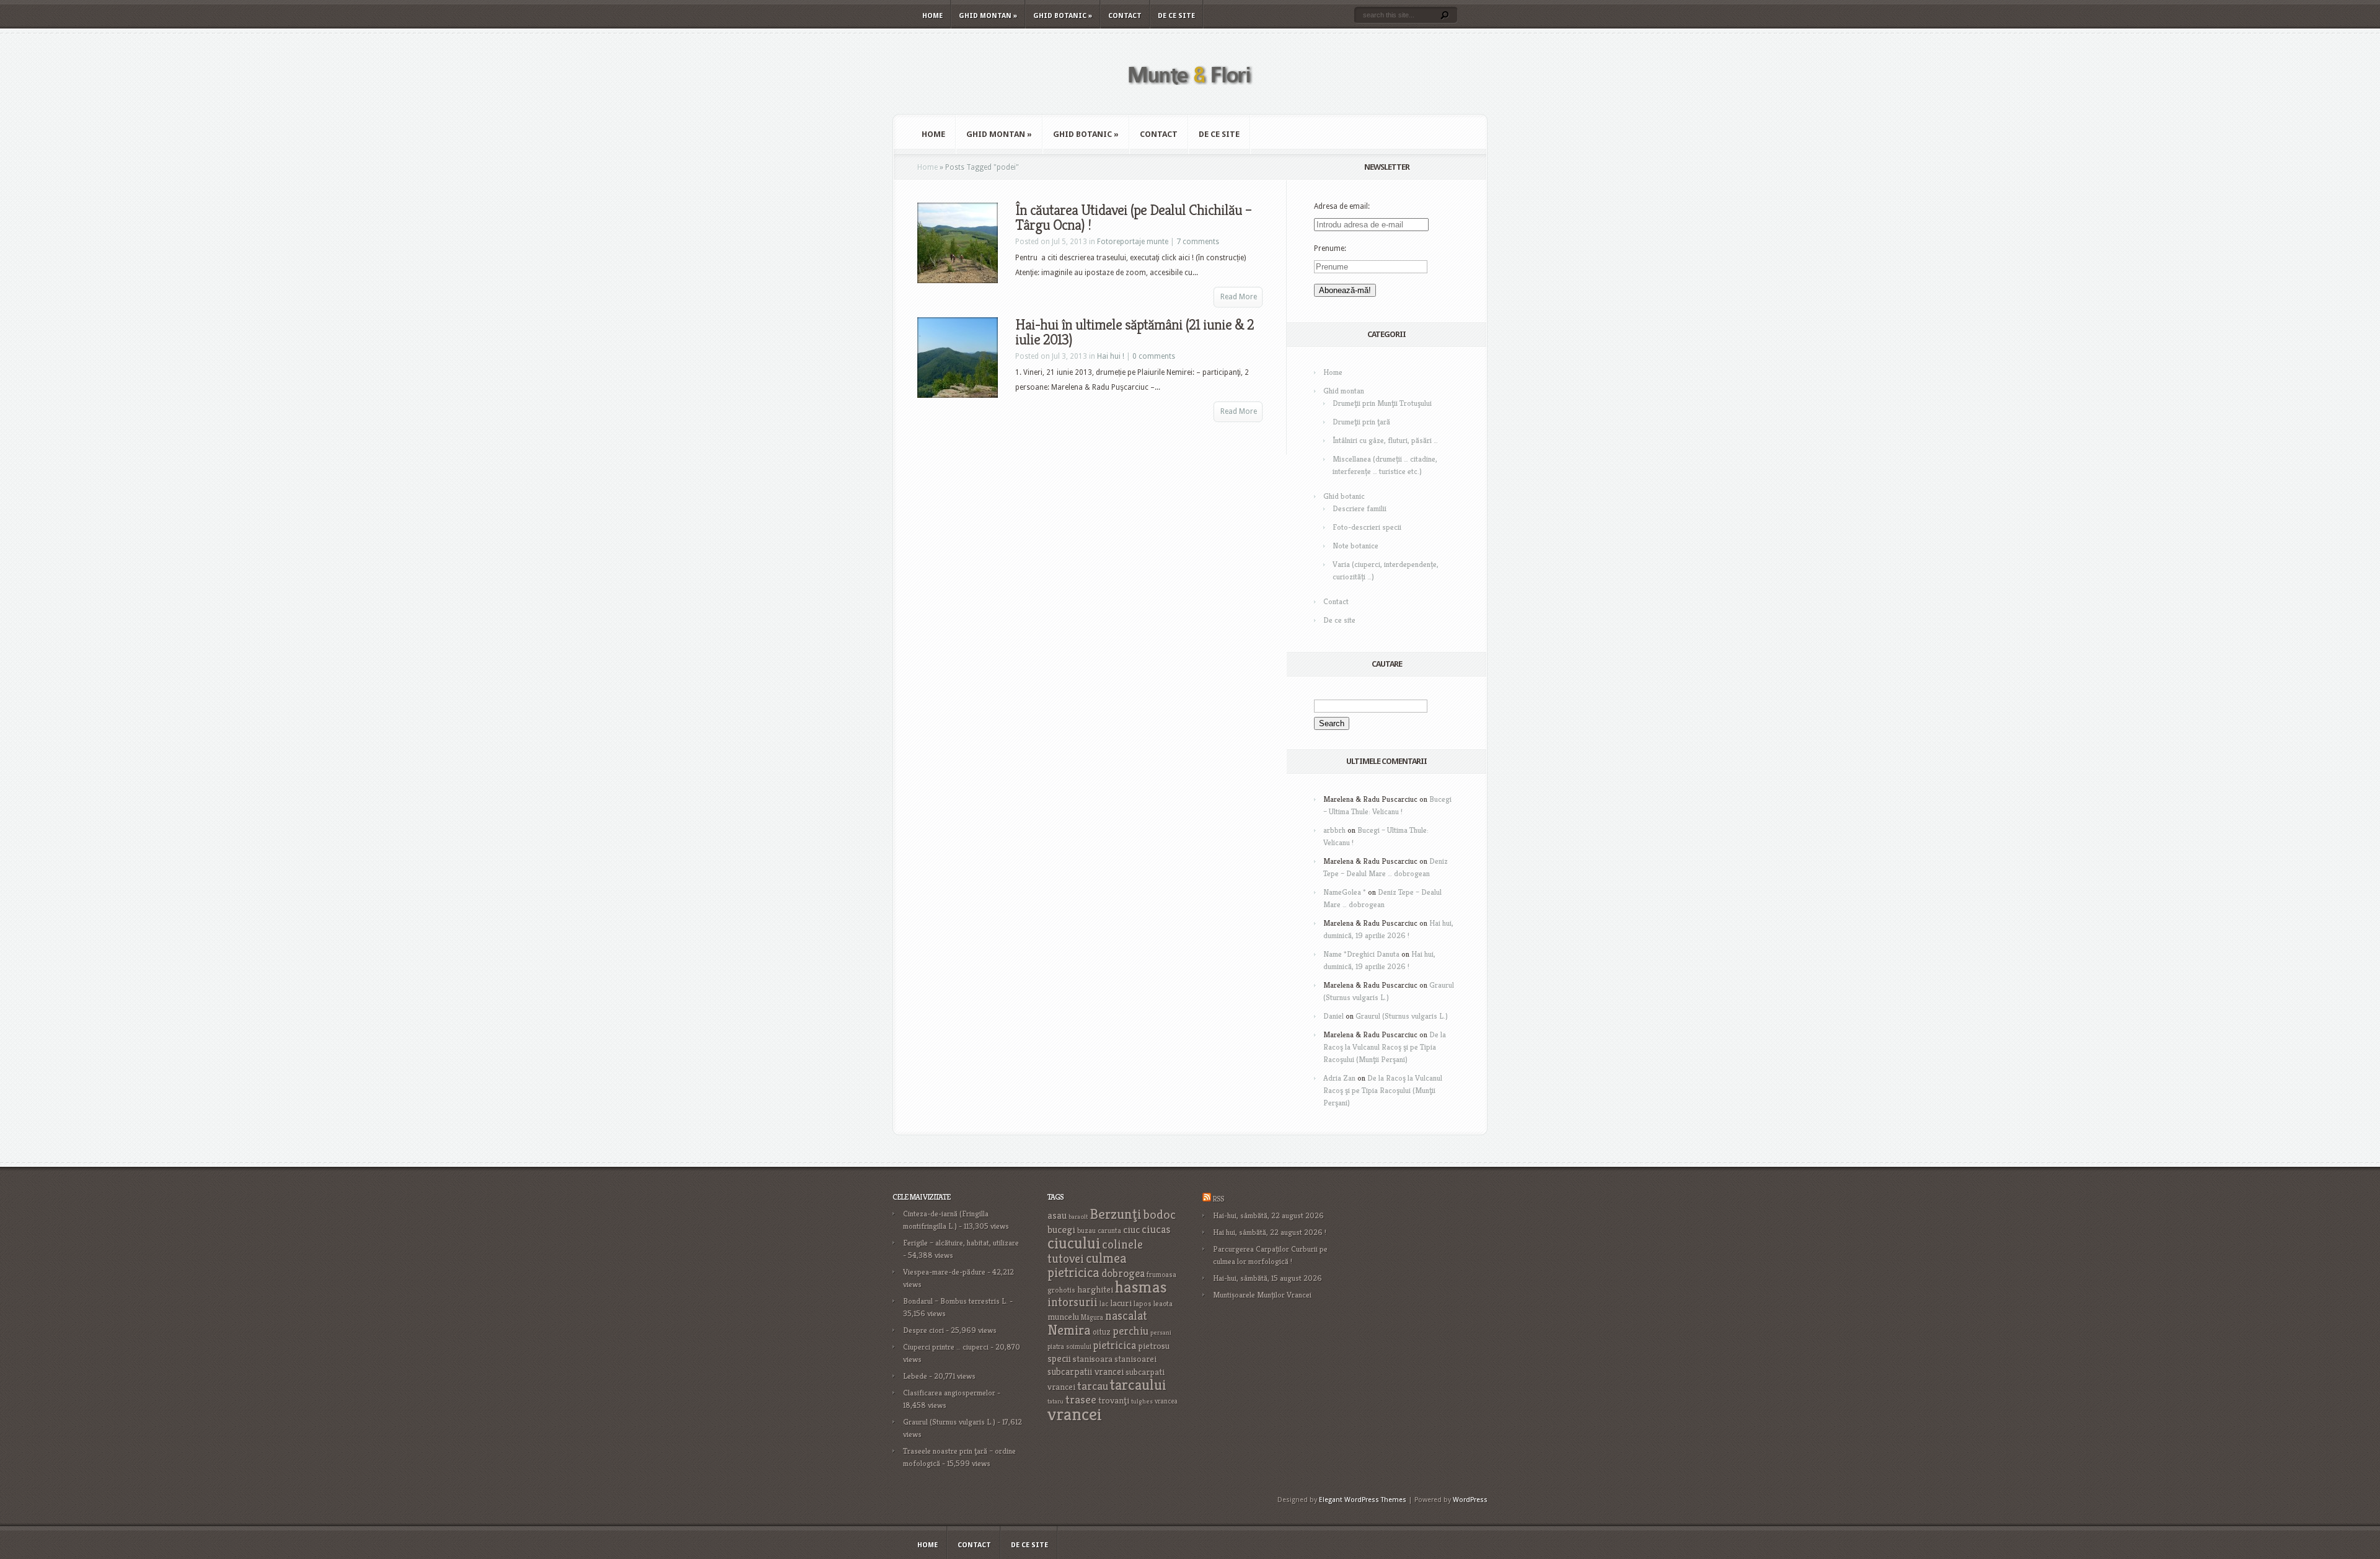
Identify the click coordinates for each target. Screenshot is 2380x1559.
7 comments (1198, 242)
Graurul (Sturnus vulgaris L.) (1402, 1016)
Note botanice (1355, 546)
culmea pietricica (1087, 1265)
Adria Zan (1339, 1078)
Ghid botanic (1063, 16)
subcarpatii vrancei (1086, 1372)
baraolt (1078, 1217)
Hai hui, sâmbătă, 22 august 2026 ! (1270, 1232)
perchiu (1130, 1331)
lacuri (1121, 1303)
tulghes (1142, 1401)
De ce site (1176, 16)
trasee (1081, 1399)
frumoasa (1161, 1274)
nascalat (1126, 1316)
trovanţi (1114, 1400)
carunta (1109, 1230)
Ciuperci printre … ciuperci (946, 1347)
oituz (1102, 1332)
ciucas (1156, 1229)
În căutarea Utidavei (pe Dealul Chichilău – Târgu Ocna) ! (1133, 217)
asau (1057, 1215)
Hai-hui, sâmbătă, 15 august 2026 (1267, 1278)
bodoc (1160, 1214)
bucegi (1061, 1230)
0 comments (1154, 356)
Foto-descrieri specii (1367, 527)
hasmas (1141, 1287)
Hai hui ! (1111, 356)
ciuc (1131, 1230)
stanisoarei (1135, 1359)
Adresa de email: (1342, 206)
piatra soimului (1069, 1346)
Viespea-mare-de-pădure (944, 1272)
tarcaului (1138, 1385)
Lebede (915, 1376)
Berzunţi (1116, 1214)
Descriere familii (1360, 508)
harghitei (1095, 1289)
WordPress (1470, 1500)
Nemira (1069, 1330)
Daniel (1333, 1016)
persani (1161, 1333)
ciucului (1074, 1243)
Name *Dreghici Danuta (1361, 954)
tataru (1056, 1401)
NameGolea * (1345, 892)
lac (1104, 1304)
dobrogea (1123, 1273)
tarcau (1093, 1386)
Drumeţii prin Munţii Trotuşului (1382, 403)
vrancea (1166, 1401)
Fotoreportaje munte (1133, 242)
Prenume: (1330, 248)
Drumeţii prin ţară (1361, 422)
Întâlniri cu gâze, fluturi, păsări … (1385, 440)
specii (1059, 1359)
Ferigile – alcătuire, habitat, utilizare (961, 1243)
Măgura (1092, 1317)
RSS (1218, 1199)
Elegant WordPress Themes (1363, 1500)
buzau (1086, 1230)
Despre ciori (923, 1330)
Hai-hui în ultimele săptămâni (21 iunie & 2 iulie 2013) (1135, 332)
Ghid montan (988, 16)
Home (932, 16)
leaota (1163, 1303)
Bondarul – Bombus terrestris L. (955, 1301)
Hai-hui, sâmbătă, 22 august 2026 (1268, 1215)
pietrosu (1154, 1346)
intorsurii (1073, 1302)
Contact (1125, 16)
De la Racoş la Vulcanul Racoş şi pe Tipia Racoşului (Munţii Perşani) (1385, 1047)
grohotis (1061, 1290)
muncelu (1063, 1316)
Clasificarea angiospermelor (949, 1393)
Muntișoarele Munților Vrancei (1262, 1295)
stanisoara (1093, 1359)
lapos (1143, 1304)
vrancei (1075, 1414)
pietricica (1115, 1345)
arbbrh (1334, 830)
